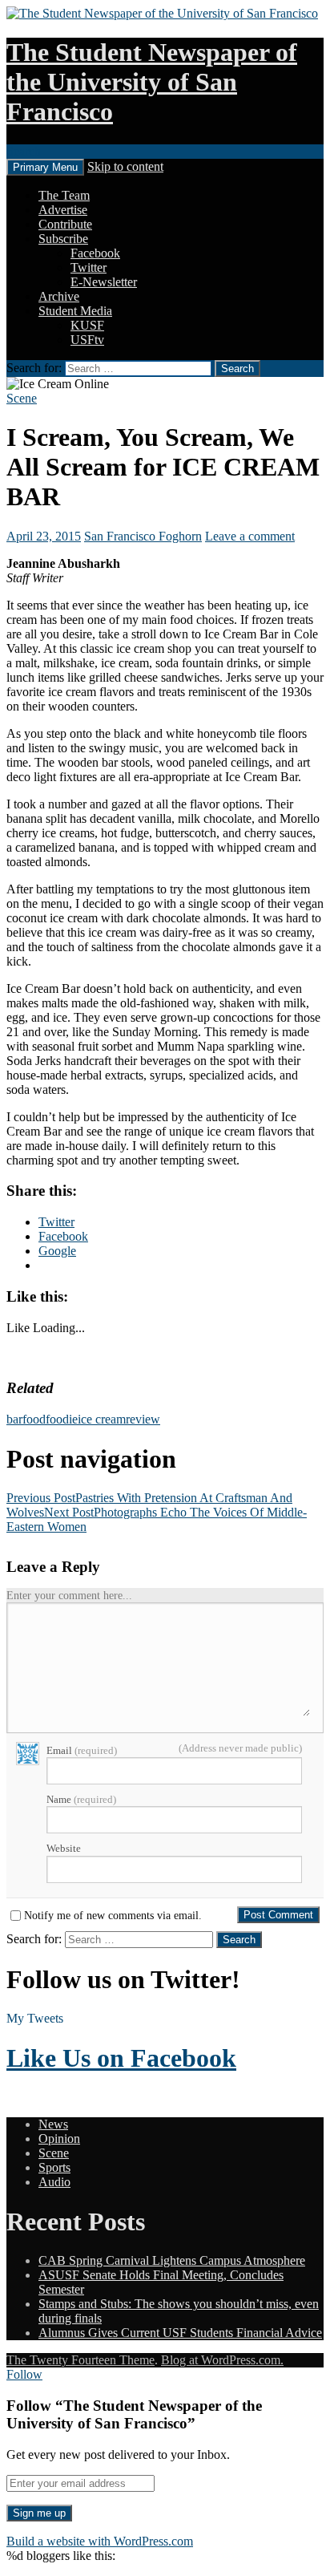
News (53, 2124)
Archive (59, 296)
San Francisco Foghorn (143, 536)
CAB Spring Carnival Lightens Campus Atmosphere (172, 2260)
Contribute (65, 224)
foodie (62, 1419)
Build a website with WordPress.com (100, 2541)
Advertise (63, 210)
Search (24, 151)
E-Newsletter (104, 282)
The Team (64, 195)
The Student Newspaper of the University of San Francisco (152, 82)
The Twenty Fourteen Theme (80, 2360)
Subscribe (63, 239)
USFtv (87, 340)
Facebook (95, 253)
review (143, 1419)
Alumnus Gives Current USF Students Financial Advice (180, 2333)
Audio (54, 2182)
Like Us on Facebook (121, 2058)
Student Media (75, 311)
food (34, 1419)
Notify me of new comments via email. (113, 1916)
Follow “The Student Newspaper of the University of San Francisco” (134, 2414)
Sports (54, 2167)
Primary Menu (45, 167)
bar (14, 1419)
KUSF (87, 325)
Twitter (89, 267)
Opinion (59, 2139)
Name (81, 1799)
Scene (22, 398)
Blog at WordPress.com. (222, 2360)
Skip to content (125, 166)
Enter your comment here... (69, 1596)
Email (82, 1750)
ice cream (102, 1419)
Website (64, 1848)
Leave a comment (250, 536)
